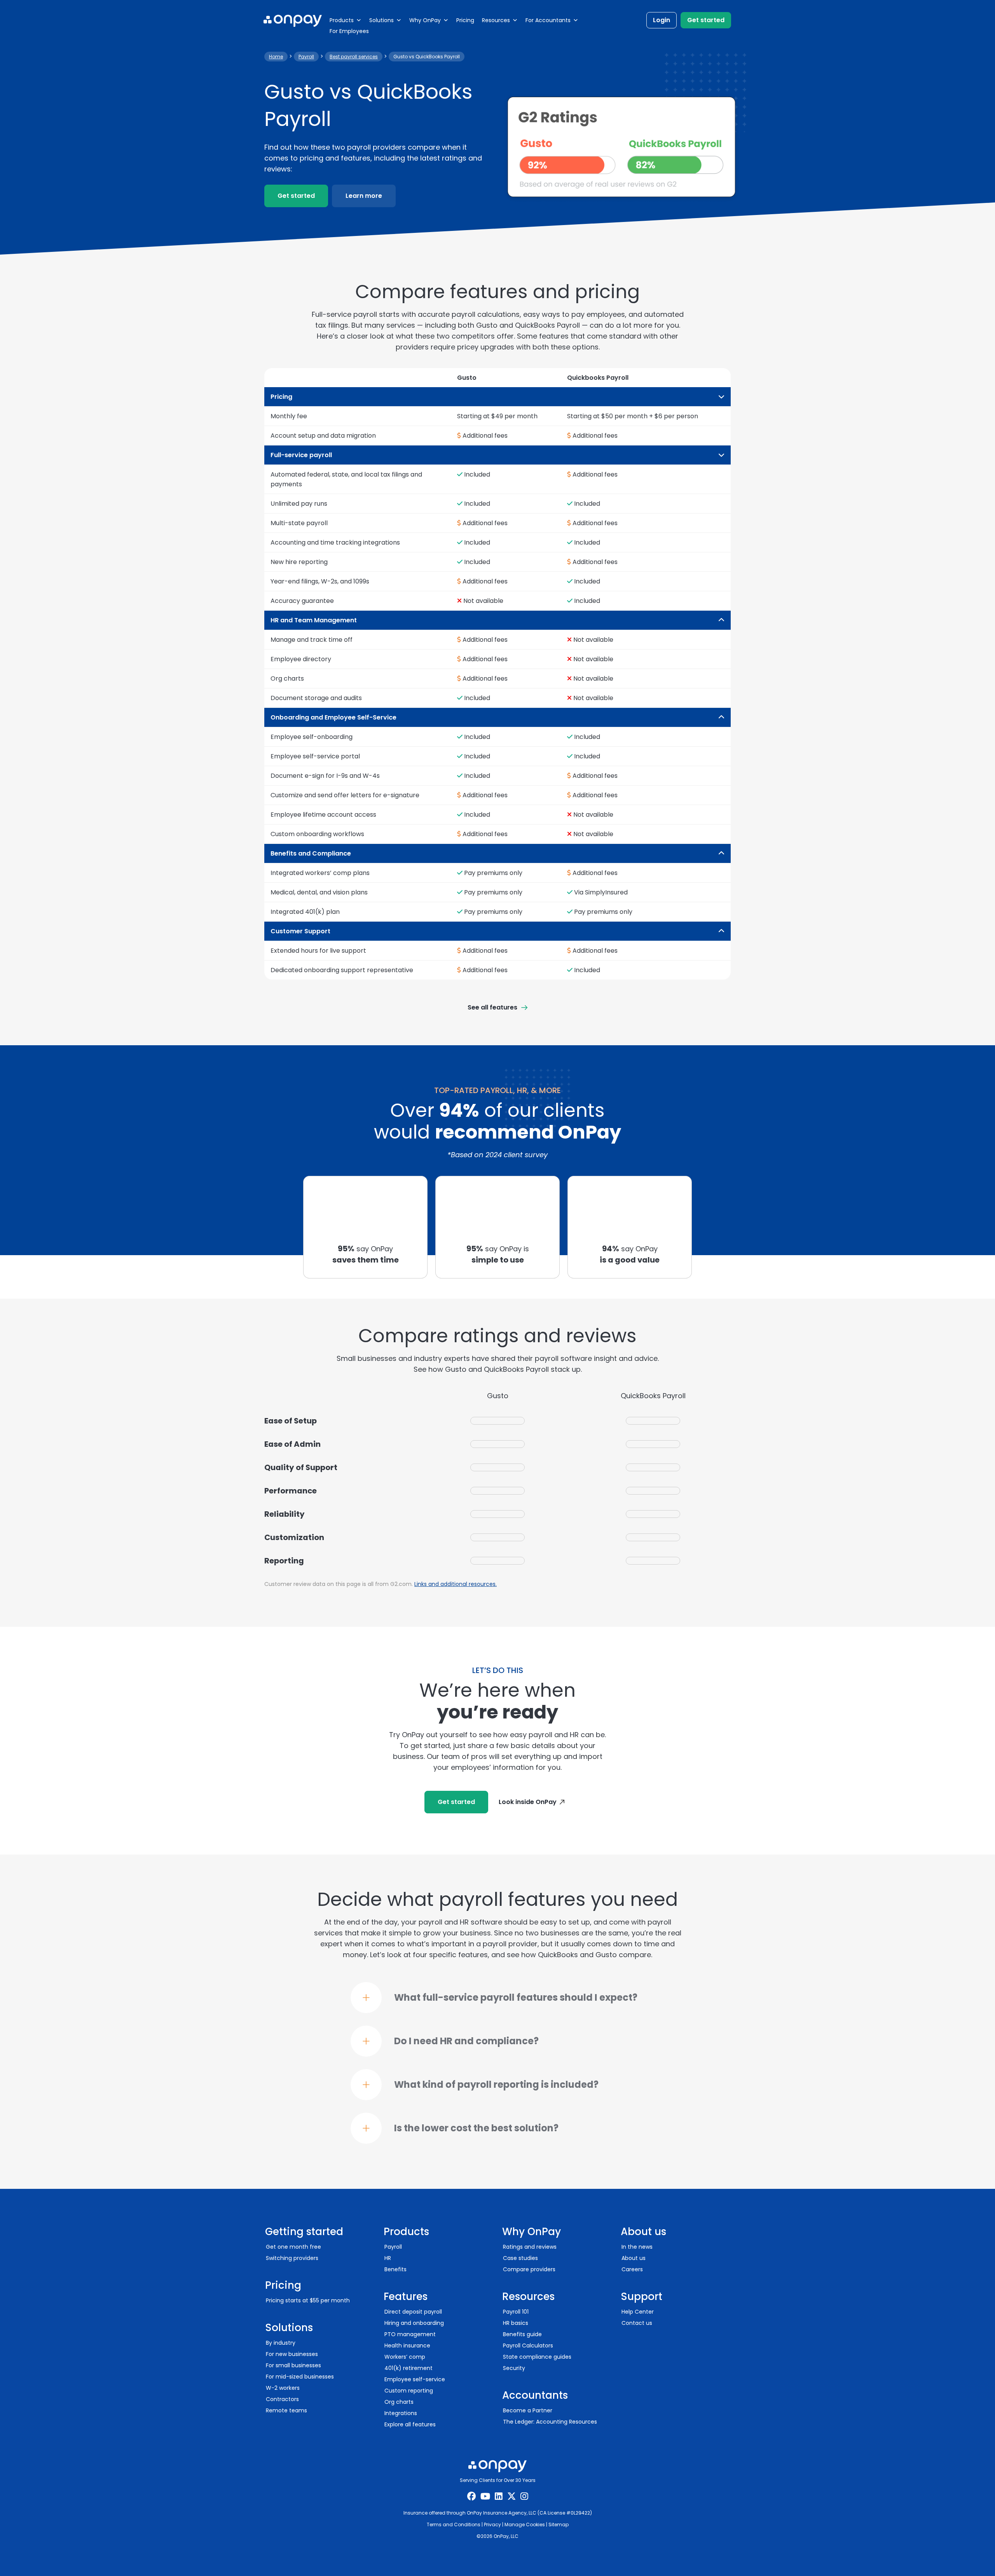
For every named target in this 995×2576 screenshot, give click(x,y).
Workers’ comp (405, 2357)
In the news (637, 2247)
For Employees (349, 31)
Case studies (520, 2258)
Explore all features (410, 2424)
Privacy (492, 2524)
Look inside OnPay (528, 1802)
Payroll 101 (516, 2312)
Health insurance (407, 2345)
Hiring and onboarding (414, 2323)
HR (388, 2258)
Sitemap (559, 2524)
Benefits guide (522, 2334)
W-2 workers (283, 2388)
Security (514, 2368)
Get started (706, 20)
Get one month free (293, 2247)
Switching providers (292, 2258)
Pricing (465, 20)
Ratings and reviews (530, 2247)
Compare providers (529, 2269)
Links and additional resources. (456, 1584)
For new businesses (292, 2354)
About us (634, 2258)
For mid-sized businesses (300, 2377)
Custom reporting (409, 2391)
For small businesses (293, 2365)
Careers (632, 2269)
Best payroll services (354, 57)
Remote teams (286, 2410)
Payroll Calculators (528, 2345)
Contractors (282, 2399)
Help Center (638, 2312)
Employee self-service (415, 2379)
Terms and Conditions (454, 2524)
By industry (281, 2343)
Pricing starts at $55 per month (308, 2300)
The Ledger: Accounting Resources (550, 2422)
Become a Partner (528, 2410)
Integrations (401, 2413)
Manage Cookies (525, 2524)
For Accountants (548, 20)
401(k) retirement (408, 2368)
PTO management (410, 2334)
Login (662, 20)
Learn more (364, 196)
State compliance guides (537, 2357)
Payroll (306, 57)
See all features (492, 1007)
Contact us (637, 2323)
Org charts (399, 2402)
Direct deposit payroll (413, 2312)
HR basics (516, 2323)
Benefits (395, 2269)
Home (276, 57)
